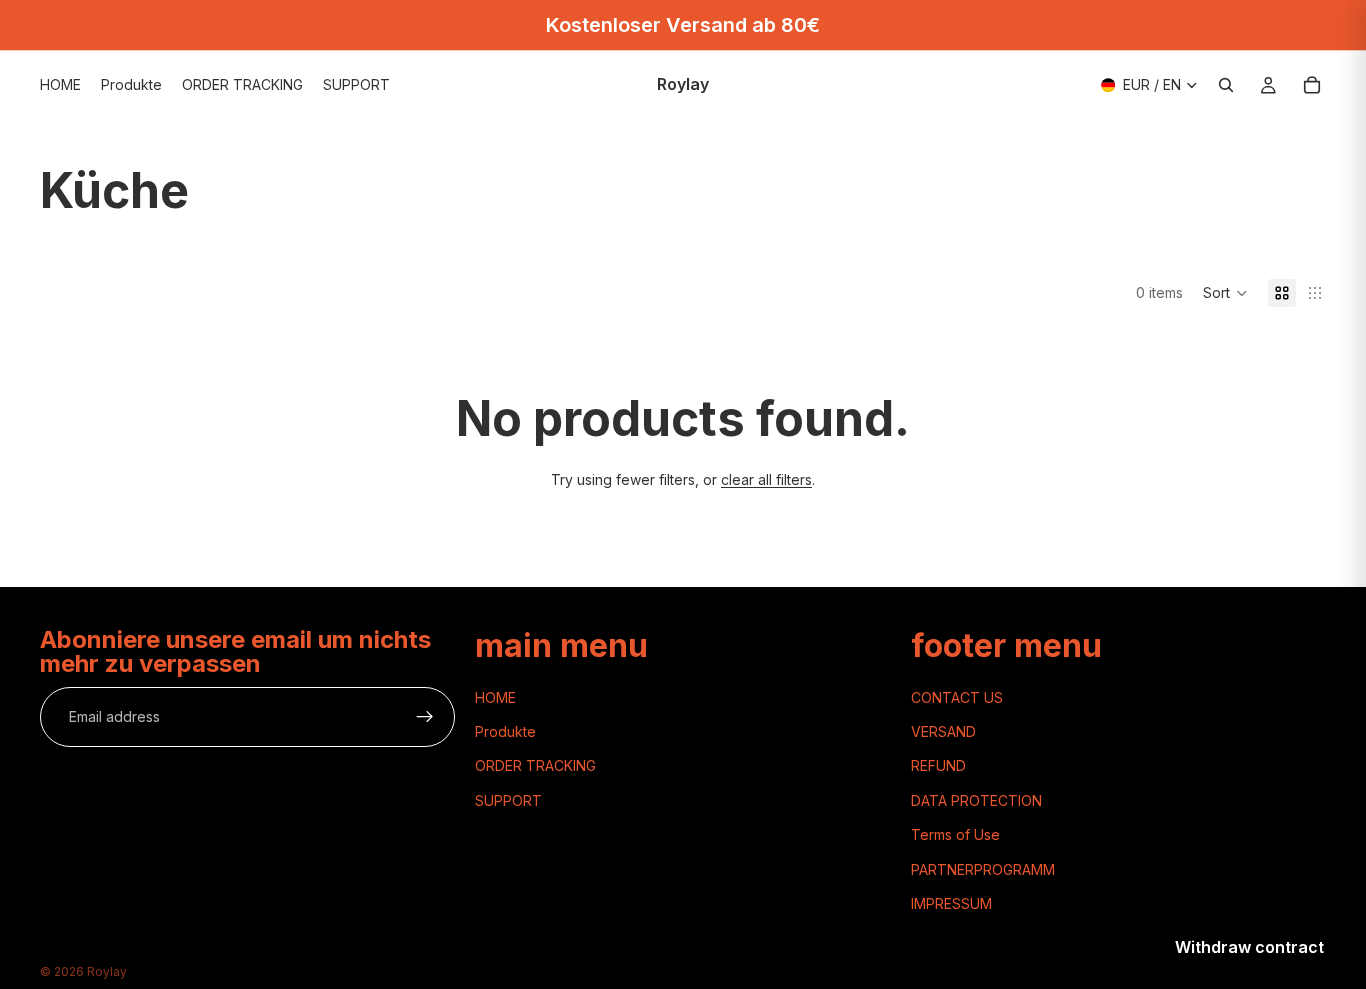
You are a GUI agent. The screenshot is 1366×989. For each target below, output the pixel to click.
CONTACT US (957, 697)
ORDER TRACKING (535, 765)
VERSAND (943, 731)
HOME (495, 697)
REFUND (938, 765)
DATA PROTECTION (976, 800)
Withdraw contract (1249, 947)
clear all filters (766, 479)
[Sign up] (425, 717)
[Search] (1226, 85)
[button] (1225, 293)
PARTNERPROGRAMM (983, 868)
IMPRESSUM (951, 903)
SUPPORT (508, 800)
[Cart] (1312, 85)
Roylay (107, 971)
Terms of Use (955, 834)
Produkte (505, 731)
